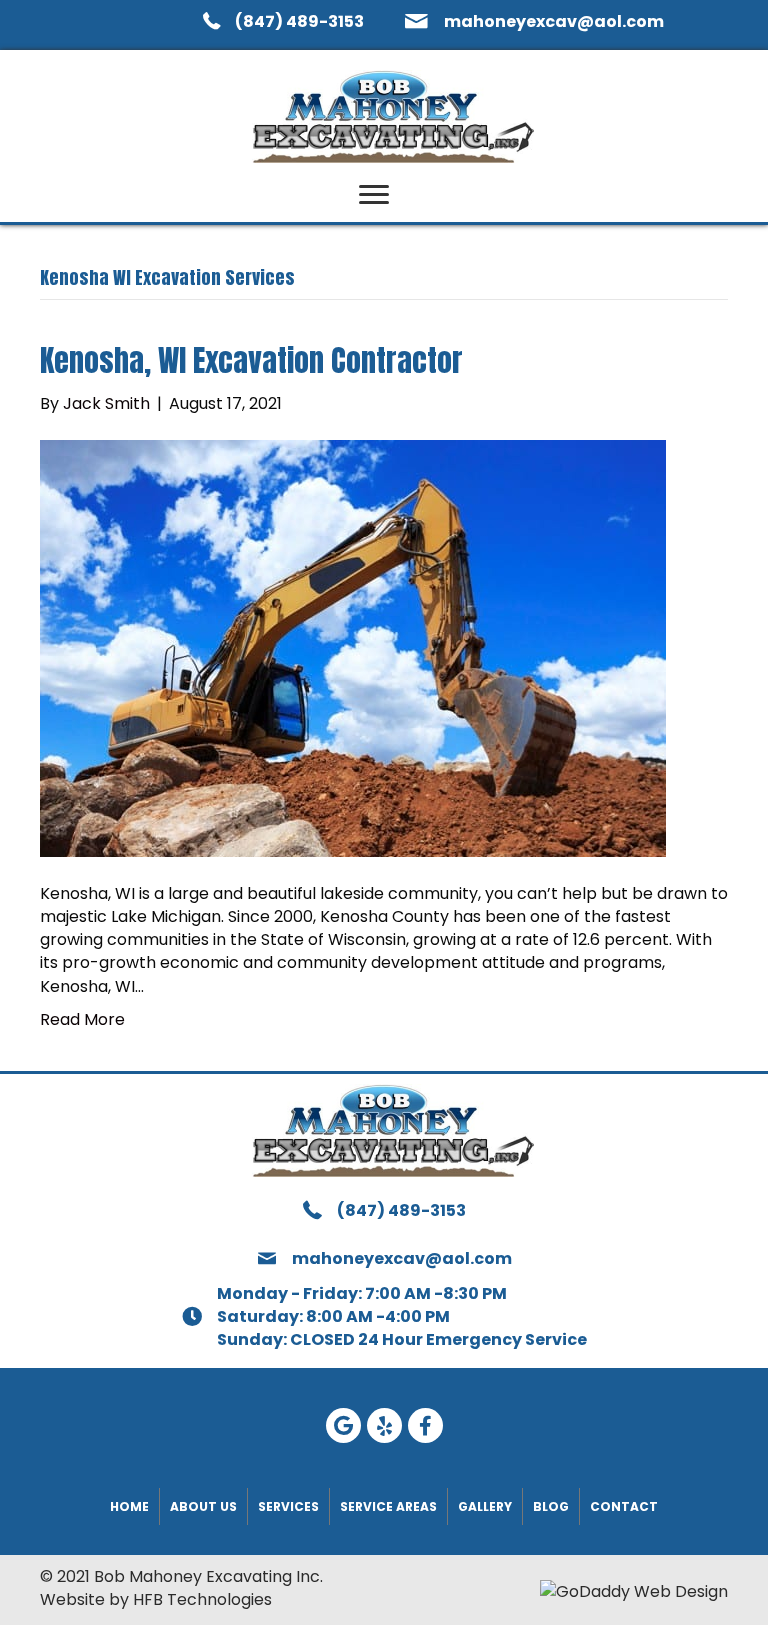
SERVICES (288, 1506)
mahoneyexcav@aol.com (554, 21)
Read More (82, 1019)
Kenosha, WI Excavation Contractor (251, 360)
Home (129, 1506)
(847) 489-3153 (299, 21)
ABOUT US (203, 1506)
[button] (374, 195)
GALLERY (485, 1506)
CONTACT (624, 1506)
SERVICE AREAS (388, 1506)
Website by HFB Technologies (156, 1599)
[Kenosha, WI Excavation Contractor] (353, 647)
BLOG (551, 1506)
